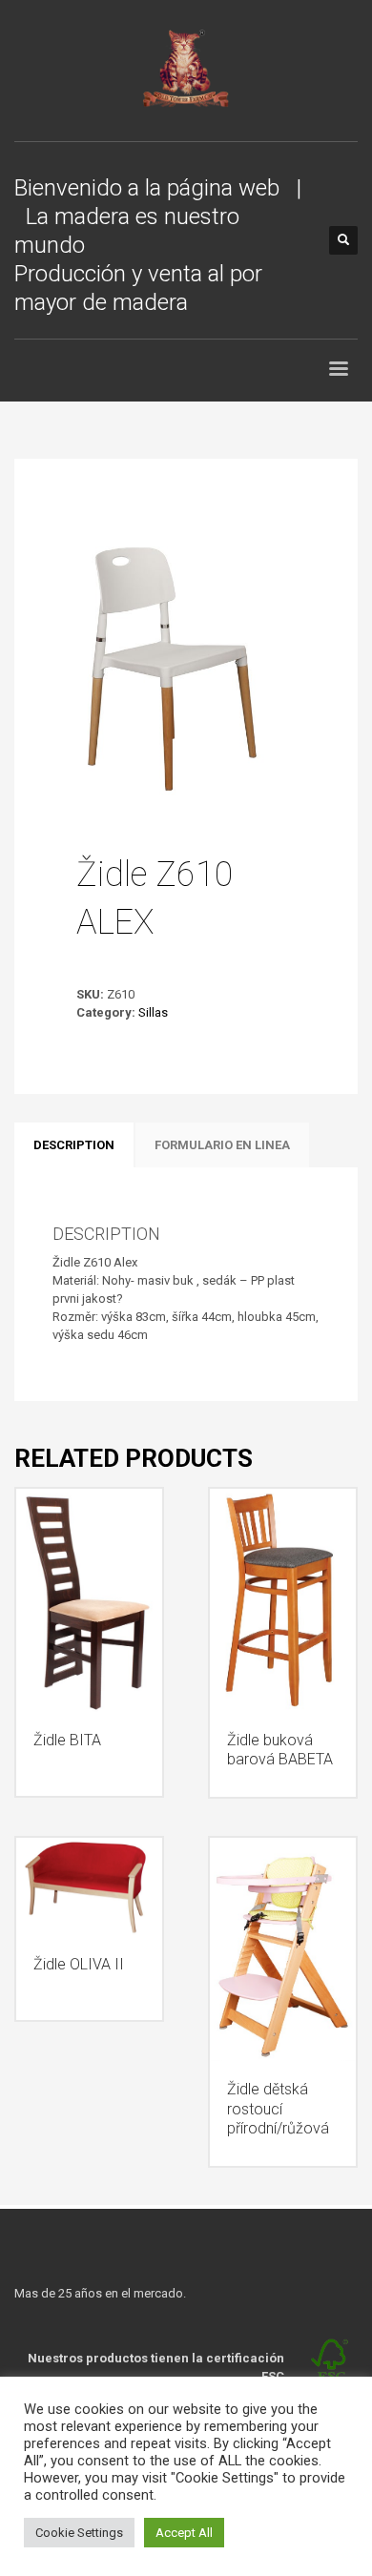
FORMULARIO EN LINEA (222, 1145)
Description (74, 1145)
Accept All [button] (184, 2533)
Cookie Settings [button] (79, 2533)
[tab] (74, 1145)
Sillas (153, 1012)
